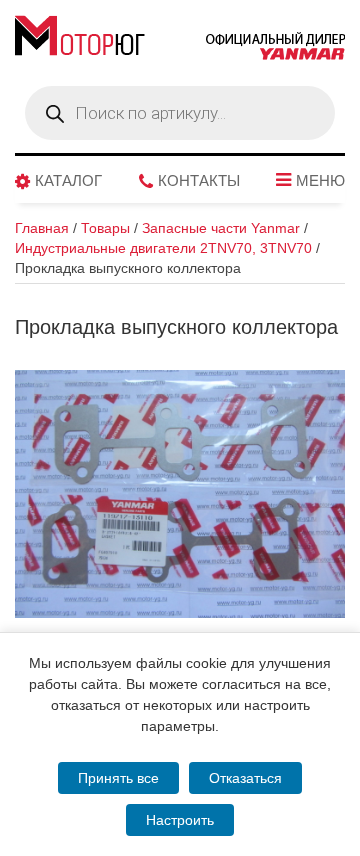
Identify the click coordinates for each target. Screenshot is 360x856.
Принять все (118, 778)
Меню (320, 181)
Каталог (68, 181)
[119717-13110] (180, 494)
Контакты (199, 181)
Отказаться (245, 778)
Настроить (180, 820)
